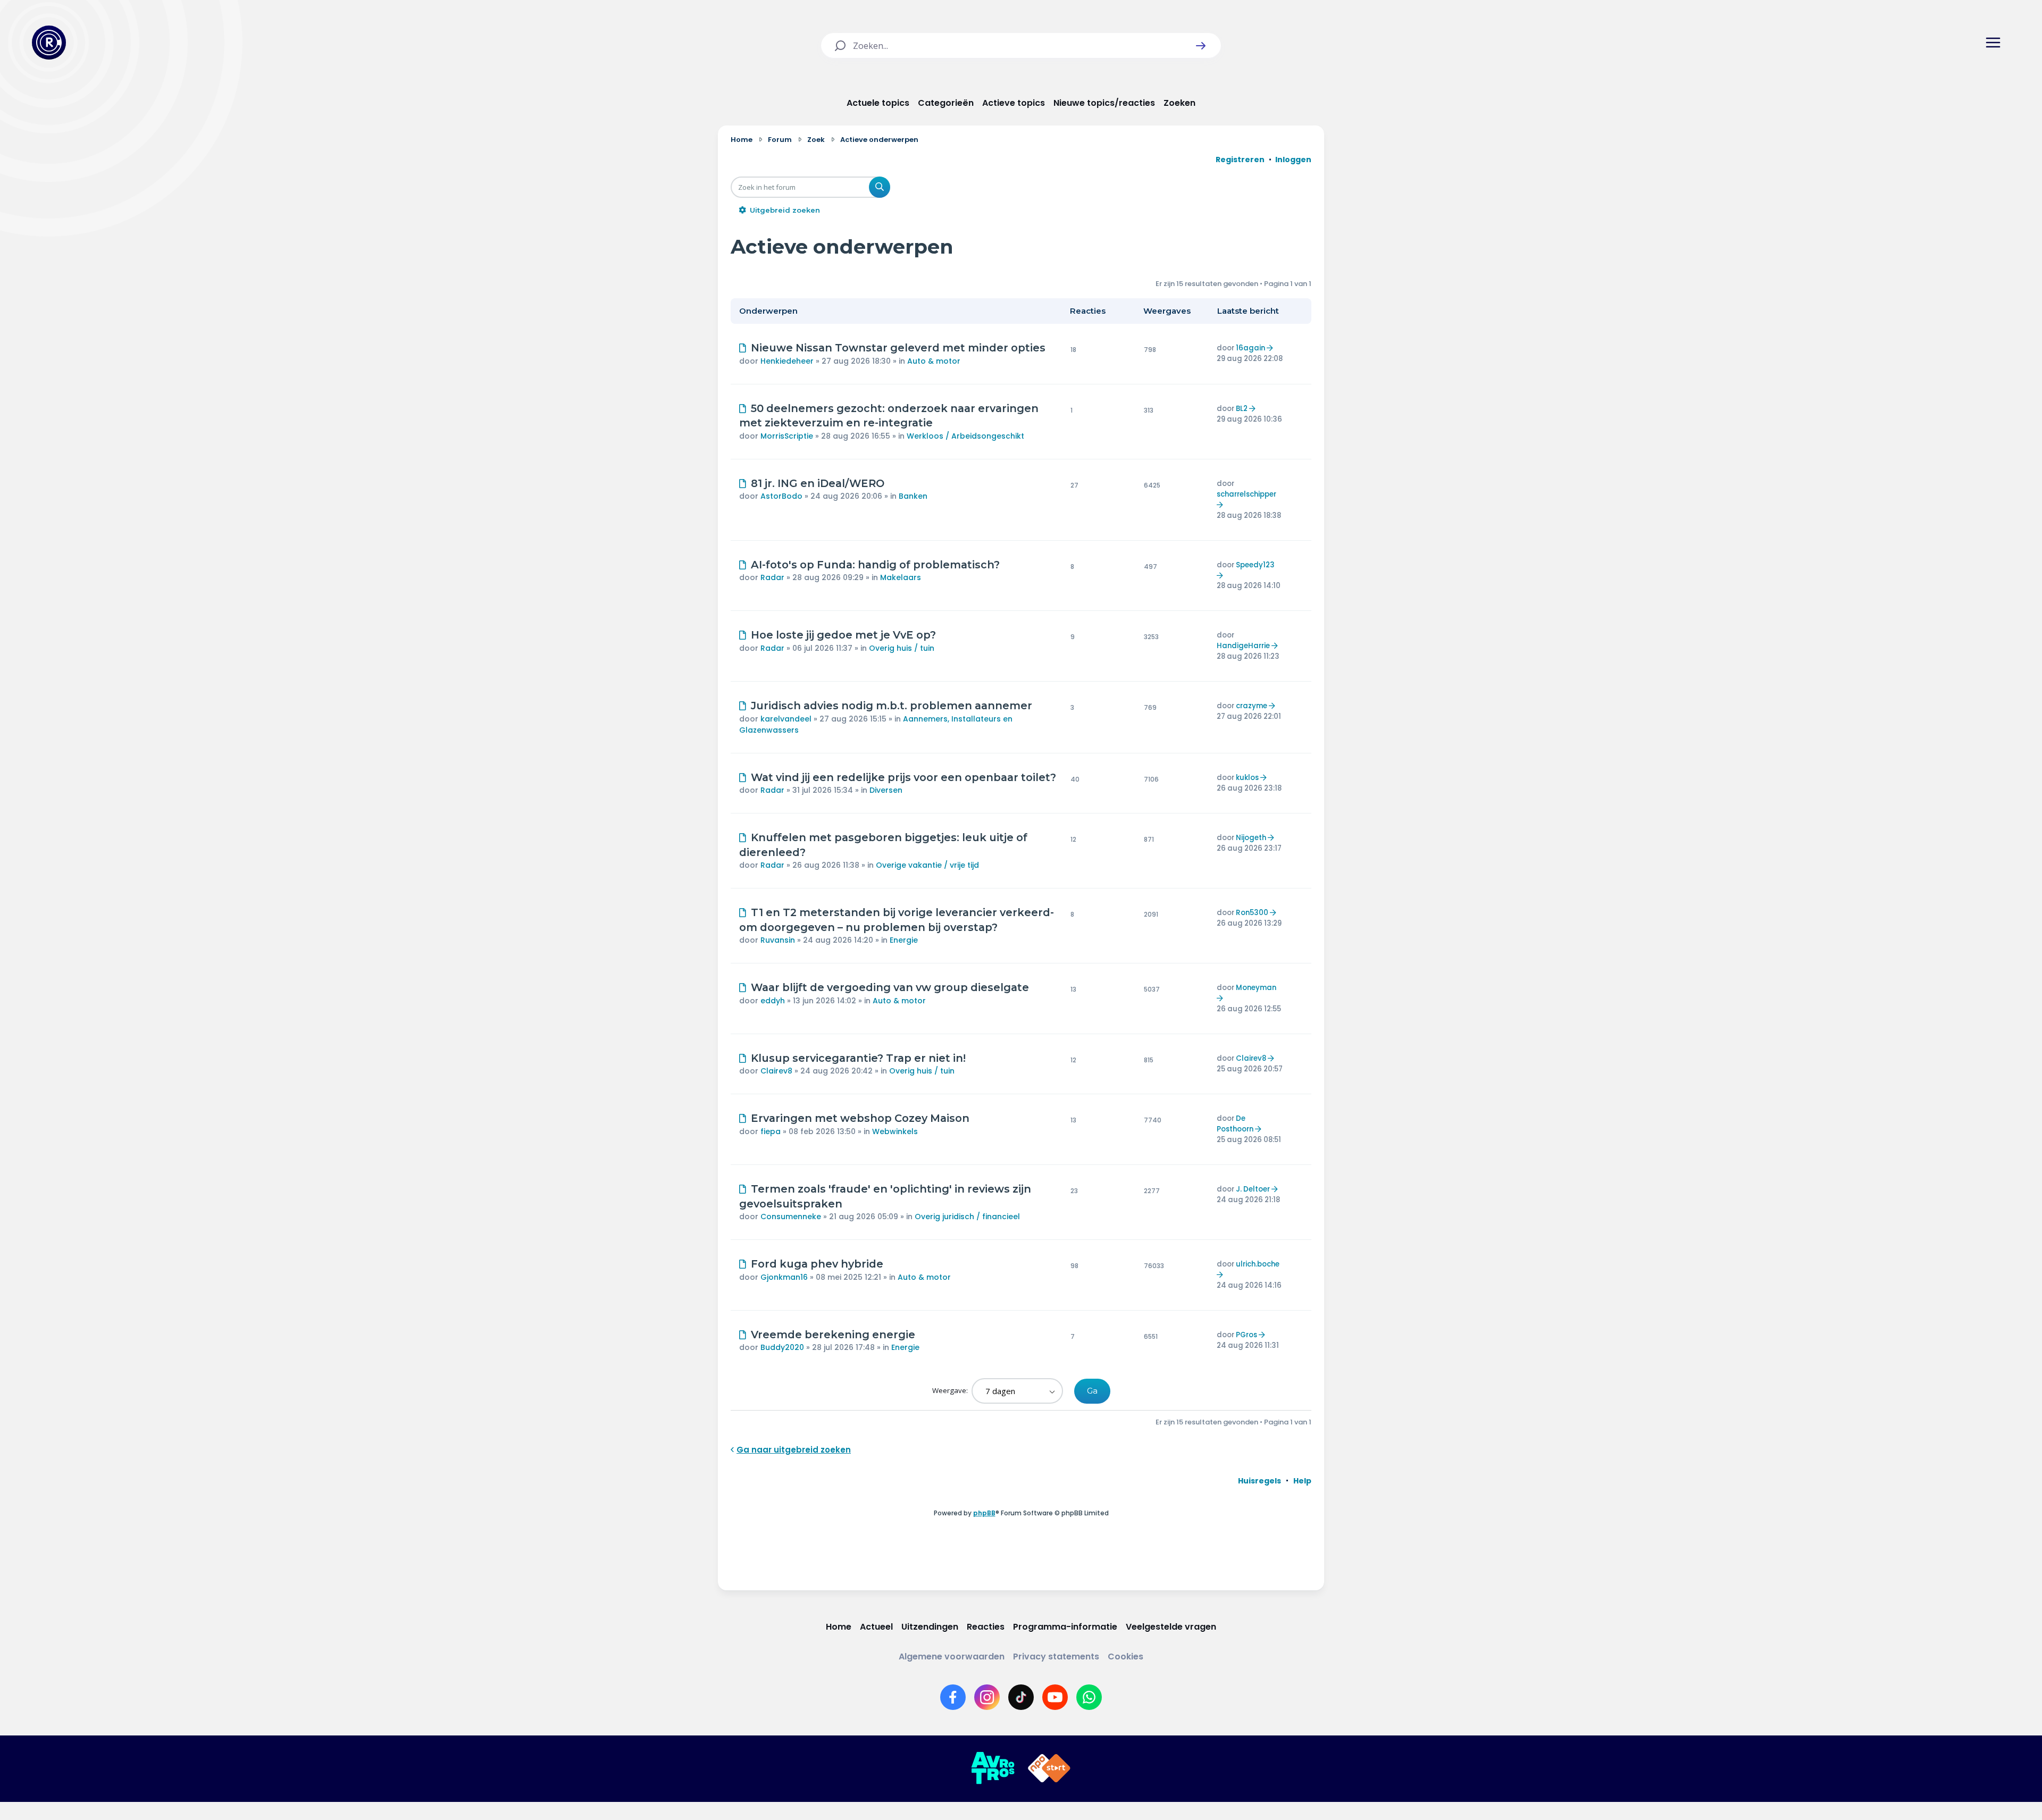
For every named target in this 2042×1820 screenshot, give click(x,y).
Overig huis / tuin (902, 648)
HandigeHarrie (1243, 646)
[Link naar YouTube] (1055, 1697)
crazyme (1252, 706)
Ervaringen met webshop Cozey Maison (860, 1118)
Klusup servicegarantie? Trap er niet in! (858, 1058)
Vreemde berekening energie (833, 1335)
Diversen (886, 790)
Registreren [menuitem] (1240, 160)
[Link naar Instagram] (987, 1697)
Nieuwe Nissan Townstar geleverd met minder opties (898, 348)
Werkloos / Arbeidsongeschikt (965, 436)
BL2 (1242, 409)
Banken (913, 496)
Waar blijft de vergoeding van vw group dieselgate (890, 987)
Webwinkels (895, 1131)
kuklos (1247, 778)
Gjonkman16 (784, 1277)
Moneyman (1256, 988)
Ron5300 (1252, 913)
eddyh (773, 1001)
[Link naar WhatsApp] (1089, 1697)
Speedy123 (1255, 565)
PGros (1246, 1335)
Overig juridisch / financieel (967, 1217)
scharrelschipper (1246, 494)
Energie (904, 940)
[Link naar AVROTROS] (993, 1768)
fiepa (771, 1131)
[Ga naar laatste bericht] (1271, 348)
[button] (1201, 46)
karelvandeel (786, 719)
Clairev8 (776, 1071)
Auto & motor (934, 361)
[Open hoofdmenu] (1993, 43)
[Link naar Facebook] (953, 1697)
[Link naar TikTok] (1021, 1697)
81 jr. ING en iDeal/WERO (818, 483)
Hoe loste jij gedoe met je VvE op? (843, 635)
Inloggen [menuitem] (1293, 160)
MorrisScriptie (787, 436)
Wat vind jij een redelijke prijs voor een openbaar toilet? (903, 777)
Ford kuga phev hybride (817, 1264)
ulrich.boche (1258, 1264)
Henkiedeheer (787, 361)
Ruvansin (778, 940)
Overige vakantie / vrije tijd (927, 865)
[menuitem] (1259, 1481)
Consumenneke (791, 1217)
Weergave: (951, 1390)
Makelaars (901, 577)
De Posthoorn (1235, 1124)
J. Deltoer (1253, 1189)
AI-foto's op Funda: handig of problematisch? (875, 565)
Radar (772, 577)
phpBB (984, 1513)
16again (1250, 348)
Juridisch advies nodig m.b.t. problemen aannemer (892, 706)
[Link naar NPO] (1049, 1768)
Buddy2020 (782, 1347)
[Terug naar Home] (49, 43)
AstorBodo (781, 496)
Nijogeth (1251, 838)
